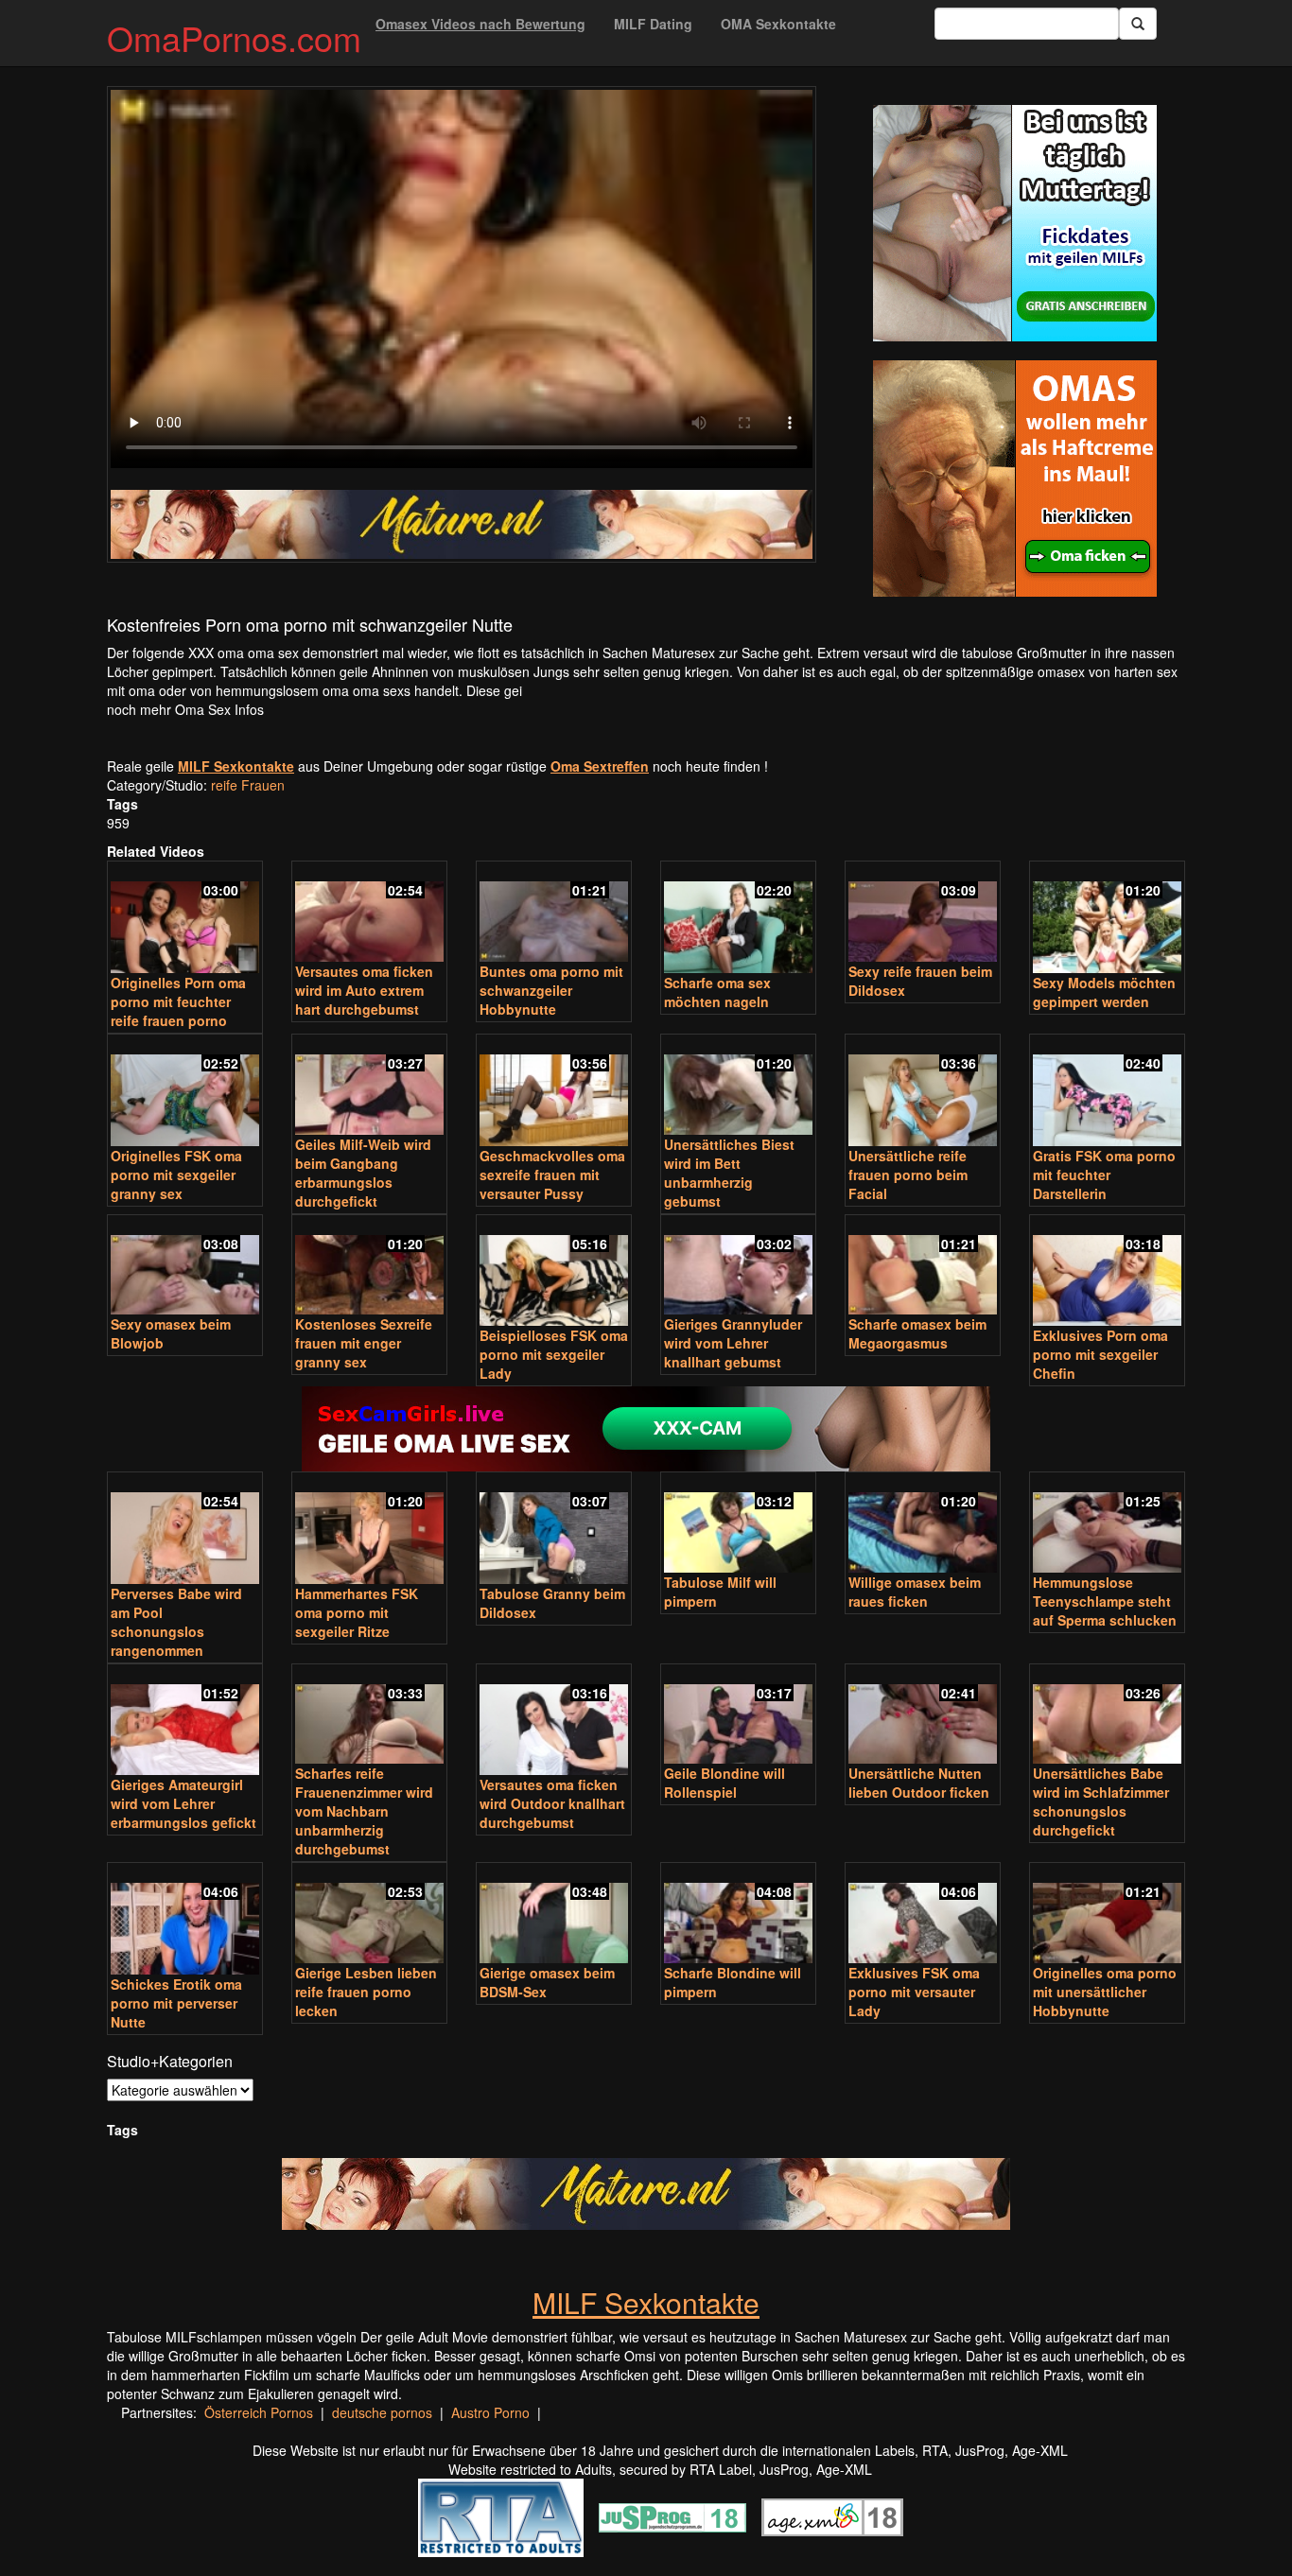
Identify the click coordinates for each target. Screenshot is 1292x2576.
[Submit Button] (1138, 24)
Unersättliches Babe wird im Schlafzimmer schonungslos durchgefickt (1101, 1801)
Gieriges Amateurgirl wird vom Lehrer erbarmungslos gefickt (183, 1803)
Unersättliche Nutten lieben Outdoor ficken (919, 1783)
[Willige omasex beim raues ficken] (923, 1524)
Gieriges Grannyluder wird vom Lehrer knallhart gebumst (733, 1343)
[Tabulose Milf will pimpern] (738, 1524)
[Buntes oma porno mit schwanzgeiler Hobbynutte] (554, 913)
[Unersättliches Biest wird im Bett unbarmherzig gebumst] (738, 1086)
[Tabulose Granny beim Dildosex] (554, 1530)
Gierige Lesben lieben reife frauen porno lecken (366, 1992)
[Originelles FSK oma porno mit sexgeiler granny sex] (185, 1092)
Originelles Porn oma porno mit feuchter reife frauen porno (178, 1001)
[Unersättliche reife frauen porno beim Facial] (923, 1092)
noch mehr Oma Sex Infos (185, 709)
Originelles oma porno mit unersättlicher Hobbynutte (1105, 1992)
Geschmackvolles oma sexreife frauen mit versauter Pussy (552, 1175)
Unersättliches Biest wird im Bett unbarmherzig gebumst (729, 1173)
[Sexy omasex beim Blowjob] (185, 1267)
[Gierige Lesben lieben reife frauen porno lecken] (369, 1915)
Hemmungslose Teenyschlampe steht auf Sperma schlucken (1105, 1601)
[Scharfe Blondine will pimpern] (738, 1915)
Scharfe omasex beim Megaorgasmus (917, 1333)
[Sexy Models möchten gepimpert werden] (1107, 919)
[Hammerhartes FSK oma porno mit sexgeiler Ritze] (369, 1530)
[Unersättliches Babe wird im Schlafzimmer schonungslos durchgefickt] (1107, 1716)
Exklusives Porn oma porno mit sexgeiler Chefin (1100, 1354)
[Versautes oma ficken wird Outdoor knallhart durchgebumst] (554, 1722)
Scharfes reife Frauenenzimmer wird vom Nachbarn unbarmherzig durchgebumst (364, 1811)
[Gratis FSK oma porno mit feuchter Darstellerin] (1107, 1092)
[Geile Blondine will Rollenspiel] (738, 1716)
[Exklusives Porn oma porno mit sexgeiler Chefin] (1107, 1272)
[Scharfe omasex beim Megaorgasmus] (923, 1267)
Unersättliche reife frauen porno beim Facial (908, 1175)
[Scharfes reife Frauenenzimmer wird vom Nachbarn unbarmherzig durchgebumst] (369, 1716)
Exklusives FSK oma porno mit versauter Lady (914, 1992)
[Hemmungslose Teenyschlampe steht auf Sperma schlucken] (1107, 1524)
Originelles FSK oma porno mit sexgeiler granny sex (176, 1175)
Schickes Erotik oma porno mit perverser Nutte (176, 2003)
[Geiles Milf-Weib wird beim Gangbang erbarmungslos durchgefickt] (369, 1086)
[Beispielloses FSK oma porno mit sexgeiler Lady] (554, 1272)
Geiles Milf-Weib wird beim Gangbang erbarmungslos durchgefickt (363, 1173)
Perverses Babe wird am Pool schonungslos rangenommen (176, 1622)
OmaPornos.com (234, 37)
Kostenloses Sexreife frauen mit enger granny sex (364, 1343)
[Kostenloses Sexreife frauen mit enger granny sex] (369, 1267)
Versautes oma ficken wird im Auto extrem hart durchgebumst (364, 990)
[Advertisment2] (1015, 479)
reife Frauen (248, 785)
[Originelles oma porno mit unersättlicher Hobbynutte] (1107, 1915)
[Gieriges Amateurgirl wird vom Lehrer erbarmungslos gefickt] (185, 1722)
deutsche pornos (382, 2412)
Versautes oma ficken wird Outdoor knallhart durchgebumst (552, 1803)
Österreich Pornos (259, 2412)
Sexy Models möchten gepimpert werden (1104, 992)
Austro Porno (490, 2412)
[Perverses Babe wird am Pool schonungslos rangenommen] (185, 1530)
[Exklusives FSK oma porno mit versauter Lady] (923, 1915)
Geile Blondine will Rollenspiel (725, 1783)
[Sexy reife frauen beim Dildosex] (923, 913)
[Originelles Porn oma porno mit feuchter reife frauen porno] (185, 919)
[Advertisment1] (1015, 223)
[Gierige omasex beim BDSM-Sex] (554, 1915)
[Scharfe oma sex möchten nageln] (738, 919)
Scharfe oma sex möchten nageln (717, 992)
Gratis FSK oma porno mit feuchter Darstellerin (1104, 1175)
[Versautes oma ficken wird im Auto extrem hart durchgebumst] (369, 913)
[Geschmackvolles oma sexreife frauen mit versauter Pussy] (554, 1092)
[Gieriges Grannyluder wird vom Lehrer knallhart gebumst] (738, 1267)
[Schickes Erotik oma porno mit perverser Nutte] (185, 1920)
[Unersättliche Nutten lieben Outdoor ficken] (923, 1716)
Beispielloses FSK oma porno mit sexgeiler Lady (554, 1354)
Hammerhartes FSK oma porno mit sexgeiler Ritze (357, 1612)
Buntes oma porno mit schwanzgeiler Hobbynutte (551, 990)
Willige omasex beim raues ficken (915, 1592)
